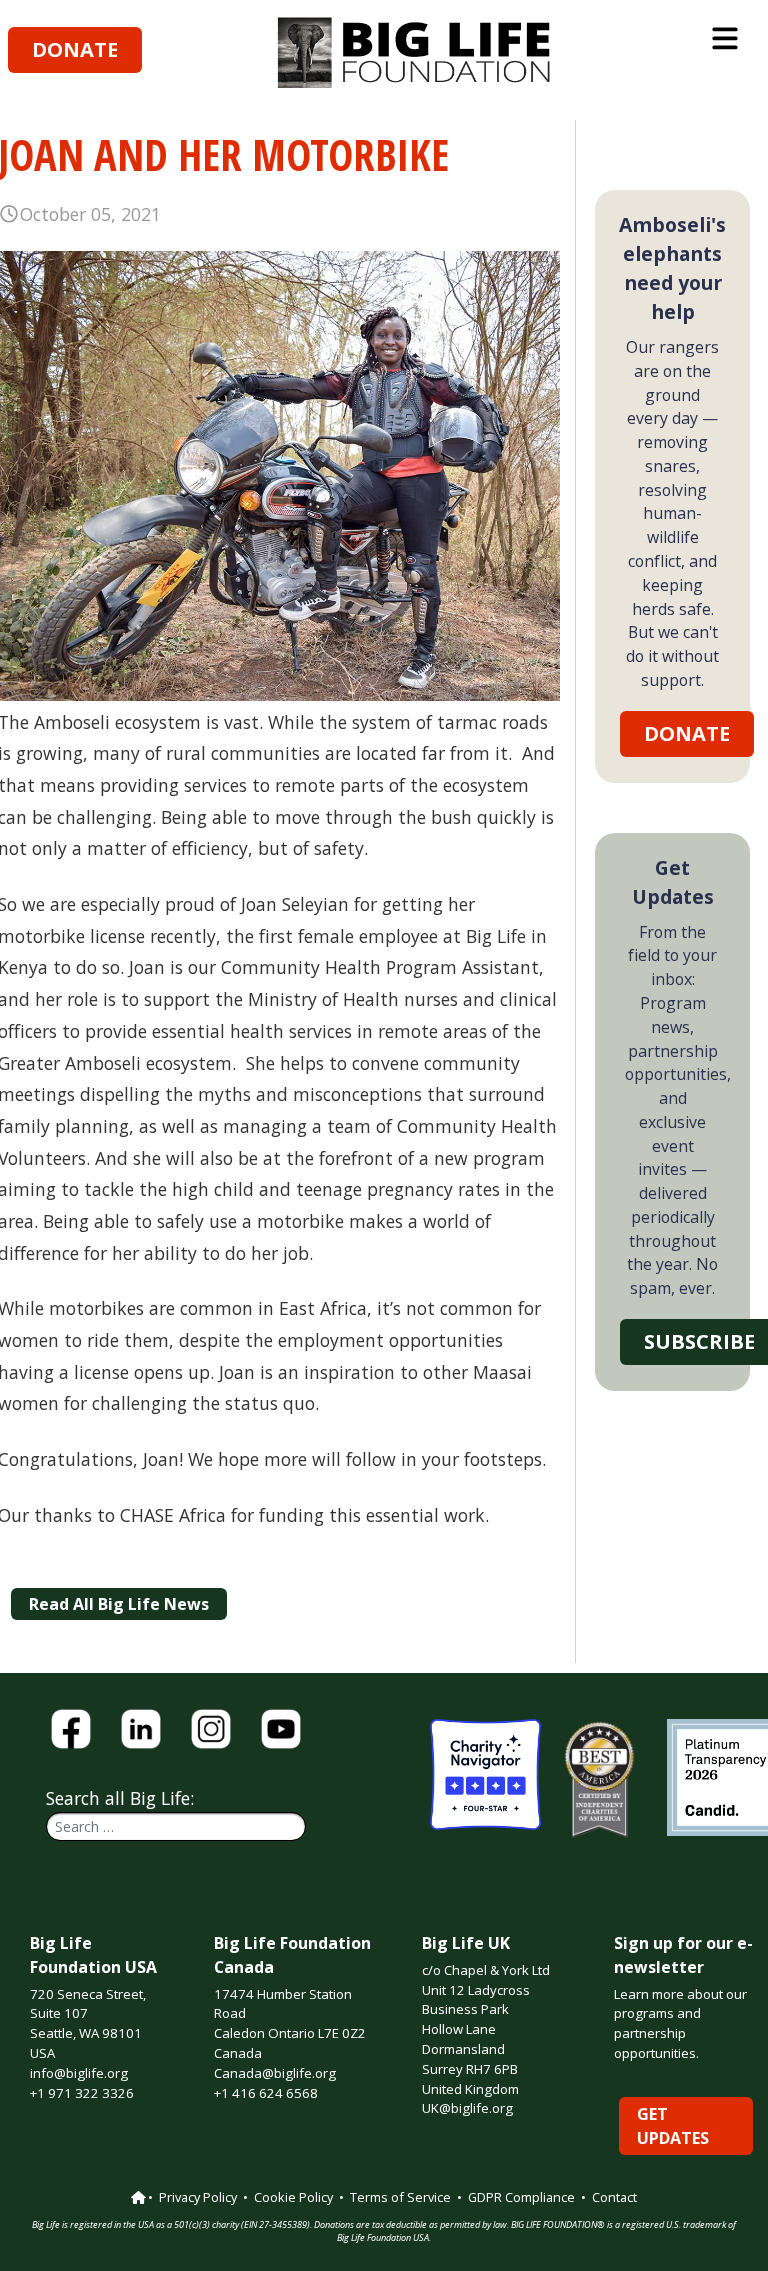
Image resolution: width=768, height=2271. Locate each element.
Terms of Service (400, 2197)
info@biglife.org (79, 2073)
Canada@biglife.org (275, 2073)
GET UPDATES (673, 2126)
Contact (614, 2197)
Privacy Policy (198, 2197)
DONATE (75, 49)
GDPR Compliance (521, 2197)
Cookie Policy (293, 2197)
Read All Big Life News (119, 1604)
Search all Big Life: (120, 1798)
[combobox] (176, 1826)
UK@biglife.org (467, 2108)
